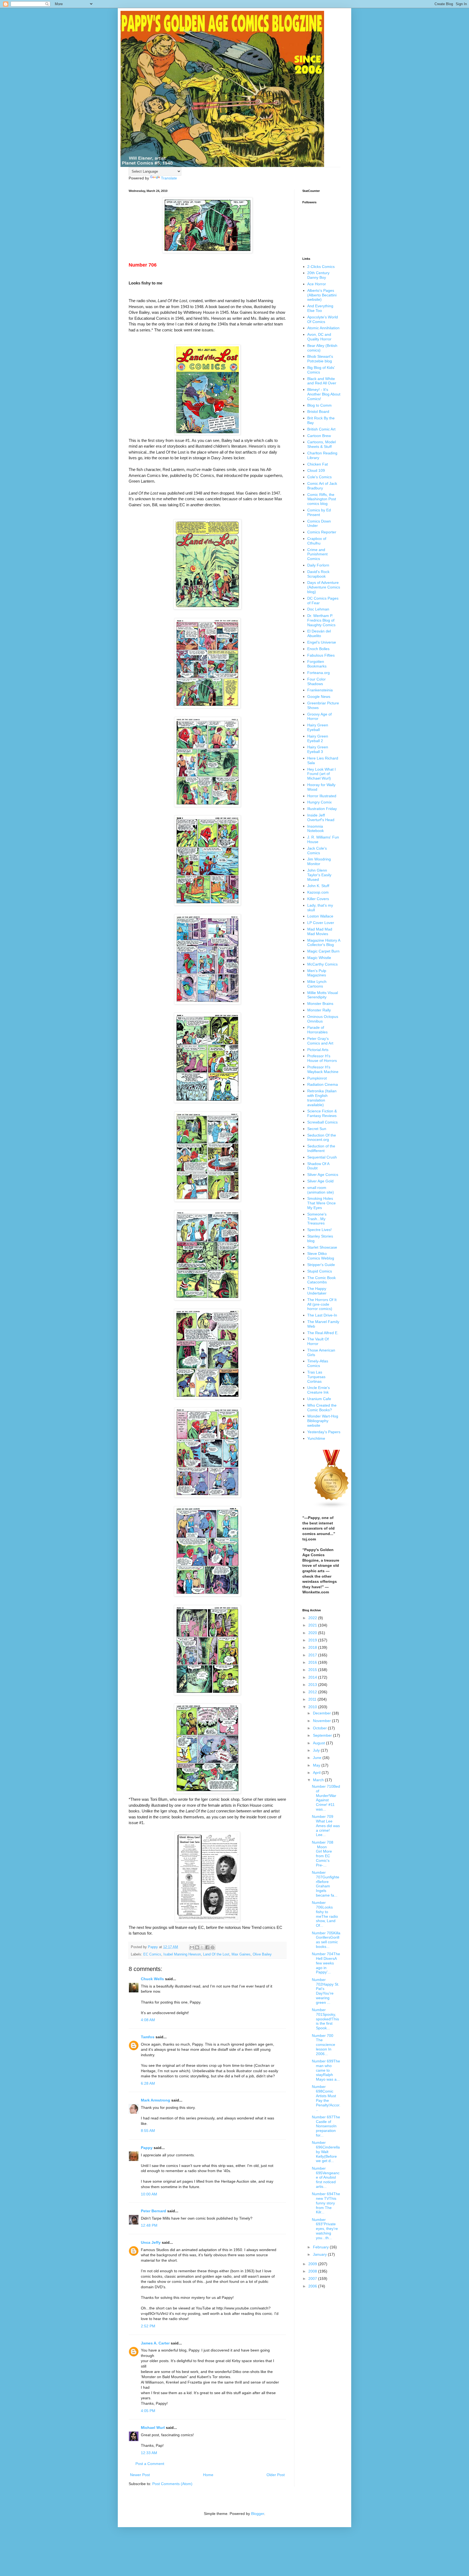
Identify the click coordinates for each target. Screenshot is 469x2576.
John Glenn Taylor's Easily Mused (319, 875)
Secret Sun (317, 1129)
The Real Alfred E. (323, 1333)
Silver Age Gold (320, 1181)
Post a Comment (150, 2464)
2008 (313, 2271)
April (317, 1773)
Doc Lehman (318, 609)
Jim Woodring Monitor (319, 861)
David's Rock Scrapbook (318, 574)
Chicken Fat (318, 464)
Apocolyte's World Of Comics (323, 319)
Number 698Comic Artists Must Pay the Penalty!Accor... (326, 2098)
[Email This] (192, 1947)
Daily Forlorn (318, 565)
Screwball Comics (322, 1122)
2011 (313, 1699)
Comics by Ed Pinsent (319, 512)
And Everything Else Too (320, 308)
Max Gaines (241, 1954)
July (317, 1750)
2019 (313, 1640)
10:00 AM (149, 2194)
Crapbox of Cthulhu (317, 541)
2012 (313, 1692)
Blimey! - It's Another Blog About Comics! (324, 394)
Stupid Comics (320, 1271)
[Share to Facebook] (207, 1947)
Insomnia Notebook (316, 829)
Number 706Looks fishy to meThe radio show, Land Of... (325, 1914)
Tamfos (148, 2037)
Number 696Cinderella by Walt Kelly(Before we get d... (326, 2152)
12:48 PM (149, 2225)
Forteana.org (319, 673)
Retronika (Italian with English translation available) (322, 1098)
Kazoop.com (318, 892)
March (319, 1780)
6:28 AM (148, 2083)
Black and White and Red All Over (322, 381)
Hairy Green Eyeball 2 (318, 738)
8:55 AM (148, 2131)
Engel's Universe (322, 642)
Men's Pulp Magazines (317, 973)
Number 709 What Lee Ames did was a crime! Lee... (326, 1826)
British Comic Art (321, 429)
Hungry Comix (319, 802)
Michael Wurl (153, 2428)
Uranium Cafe (319, 1399)
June (318, 1758)
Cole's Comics (319, 477)
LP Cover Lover (321, 923)
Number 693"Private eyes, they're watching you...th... (325, 2229)
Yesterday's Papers (324, 1432)
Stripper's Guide (321, 1265)
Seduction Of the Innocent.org (322, 1137)
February (321, 2247)
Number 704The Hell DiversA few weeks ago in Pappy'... (326, 1963)
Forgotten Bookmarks (317, 664)
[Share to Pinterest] (213, 1947)
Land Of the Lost (216, 1954)
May (317, 1765)
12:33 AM (149, 2453)
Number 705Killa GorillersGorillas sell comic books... (326, 1940)
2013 (313, 1685)
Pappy (147, 2148)
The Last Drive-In (322, 1315)
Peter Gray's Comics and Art (320, 1041)
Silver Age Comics (323, 1175)
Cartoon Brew (319, 436)
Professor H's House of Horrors (322, 1058)
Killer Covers (318, 899)
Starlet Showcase (322, 1247)
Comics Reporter (322, 532)
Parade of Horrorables (317, 1030)
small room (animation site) (321, 1190)
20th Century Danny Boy (318, 275)
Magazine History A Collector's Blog (324, 943)
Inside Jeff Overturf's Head (321, 817)
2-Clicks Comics (321, 267)
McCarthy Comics (322, 964)
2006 (313, 2286)
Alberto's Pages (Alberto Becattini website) (322, 295)
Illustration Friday (322, 809)
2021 (313, 1625)
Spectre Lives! (319, 1230)
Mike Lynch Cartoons (317, 984)
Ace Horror (317, 284)
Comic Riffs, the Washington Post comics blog (322, 499)
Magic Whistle (319, 958)
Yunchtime (316, 1438)
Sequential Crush (322, 1157)
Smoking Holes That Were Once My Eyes (321, 1203)
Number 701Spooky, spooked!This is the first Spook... (325, 2019)
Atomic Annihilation (323, 328)
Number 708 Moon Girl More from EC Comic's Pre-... (323, 1854)
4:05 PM (148, 2411)
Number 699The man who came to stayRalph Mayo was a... (326, 2070)
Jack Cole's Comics (317, 851)
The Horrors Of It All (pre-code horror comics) (322, 1304)
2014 (313, 1677)
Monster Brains (320, 1004)
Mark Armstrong (156, 2100)
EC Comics (152, 1954)
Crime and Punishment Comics (317, 554)
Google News (319, 697)
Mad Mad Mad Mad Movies (320, 931)
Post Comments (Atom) (172, 2484)
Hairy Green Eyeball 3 (318, 749)
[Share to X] (202, 1947)
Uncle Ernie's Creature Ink (319, 1390)
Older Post (276, 2475)
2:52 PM (148, 2326)
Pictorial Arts (318, 1050)
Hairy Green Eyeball (318, 727)
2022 (313, 1618)
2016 (313, 1662)
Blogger (258, 2514)
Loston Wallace (320, 916)
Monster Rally (319, 1010)
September (323, 1735)
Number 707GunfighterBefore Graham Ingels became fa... (326, 1884)
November (322, 1721)
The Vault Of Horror (318, 1341)
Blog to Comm (319, 405)
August (319, 1743)
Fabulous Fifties (321, 655)
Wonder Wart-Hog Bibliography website (323, 1421)
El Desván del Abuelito (319, 633)
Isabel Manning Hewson (182, 1954)
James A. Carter (155, 2343)
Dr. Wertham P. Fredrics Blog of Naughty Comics (321, 620)
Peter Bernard (153, 2211)
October (320, 1728)
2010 (313, 1707)
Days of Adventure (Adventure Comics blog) (324, 587)
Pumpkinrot (317, 1078)
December (322, 1713)
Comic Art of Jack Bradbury (322, 486)
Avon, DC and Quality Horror (319, 337)
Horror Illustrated (322, 796)
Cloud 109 (316, 470)
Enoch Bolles (318, 649)
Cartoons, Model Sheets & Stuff (321, 444)
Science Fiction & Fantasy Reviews (322, 1113)
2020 (313, 1633)
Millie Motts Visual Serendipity (323, 995)
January (320, 2254)
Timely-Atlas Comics (318, 1363)
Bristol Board (318, 412)
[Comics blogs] (332, 1507)
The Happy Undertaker (317, 1291)
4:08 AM (148, 2020)
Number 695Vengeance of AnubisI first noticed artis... (326, 2177)
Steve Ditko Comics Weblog (321, 1256)
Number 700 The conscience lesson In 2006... (324, 2045)
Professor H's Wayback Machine (323, 1069)
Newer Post (140, 2475)
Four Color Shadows (316, 681)
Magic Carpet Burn (323, 951)
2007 (313, 2278)
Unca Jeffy (151, 2242)
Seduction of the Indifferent (321, 1148)
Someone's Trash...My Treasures (317, 1219)
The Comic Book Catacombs (321, 1280)
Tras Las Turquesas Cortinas (316, 1377)
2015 (313, 1670)
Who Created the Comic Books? (322, 1408)
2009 (313, 2264)
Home (208, 2475)
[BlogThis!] (197, 1947)
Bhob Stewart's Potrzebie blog (320, 359)
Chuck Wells (152, 1979)
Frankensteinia (320, 690)
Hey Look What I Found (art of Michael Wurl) (321, 774)
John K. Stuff (318, 886)
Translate (169, 178)
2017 (313, 1655)
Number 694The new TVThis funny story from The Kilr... (326, 2203)
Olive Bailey (262, 1954)
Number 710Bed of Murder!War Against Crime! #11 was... (326, 1798)
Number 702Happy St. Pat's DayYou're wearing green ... (326, 1991)
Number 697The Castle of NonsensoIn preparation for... (326, 2126)
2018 (313, 1647)
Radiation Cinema (323, 1084)
